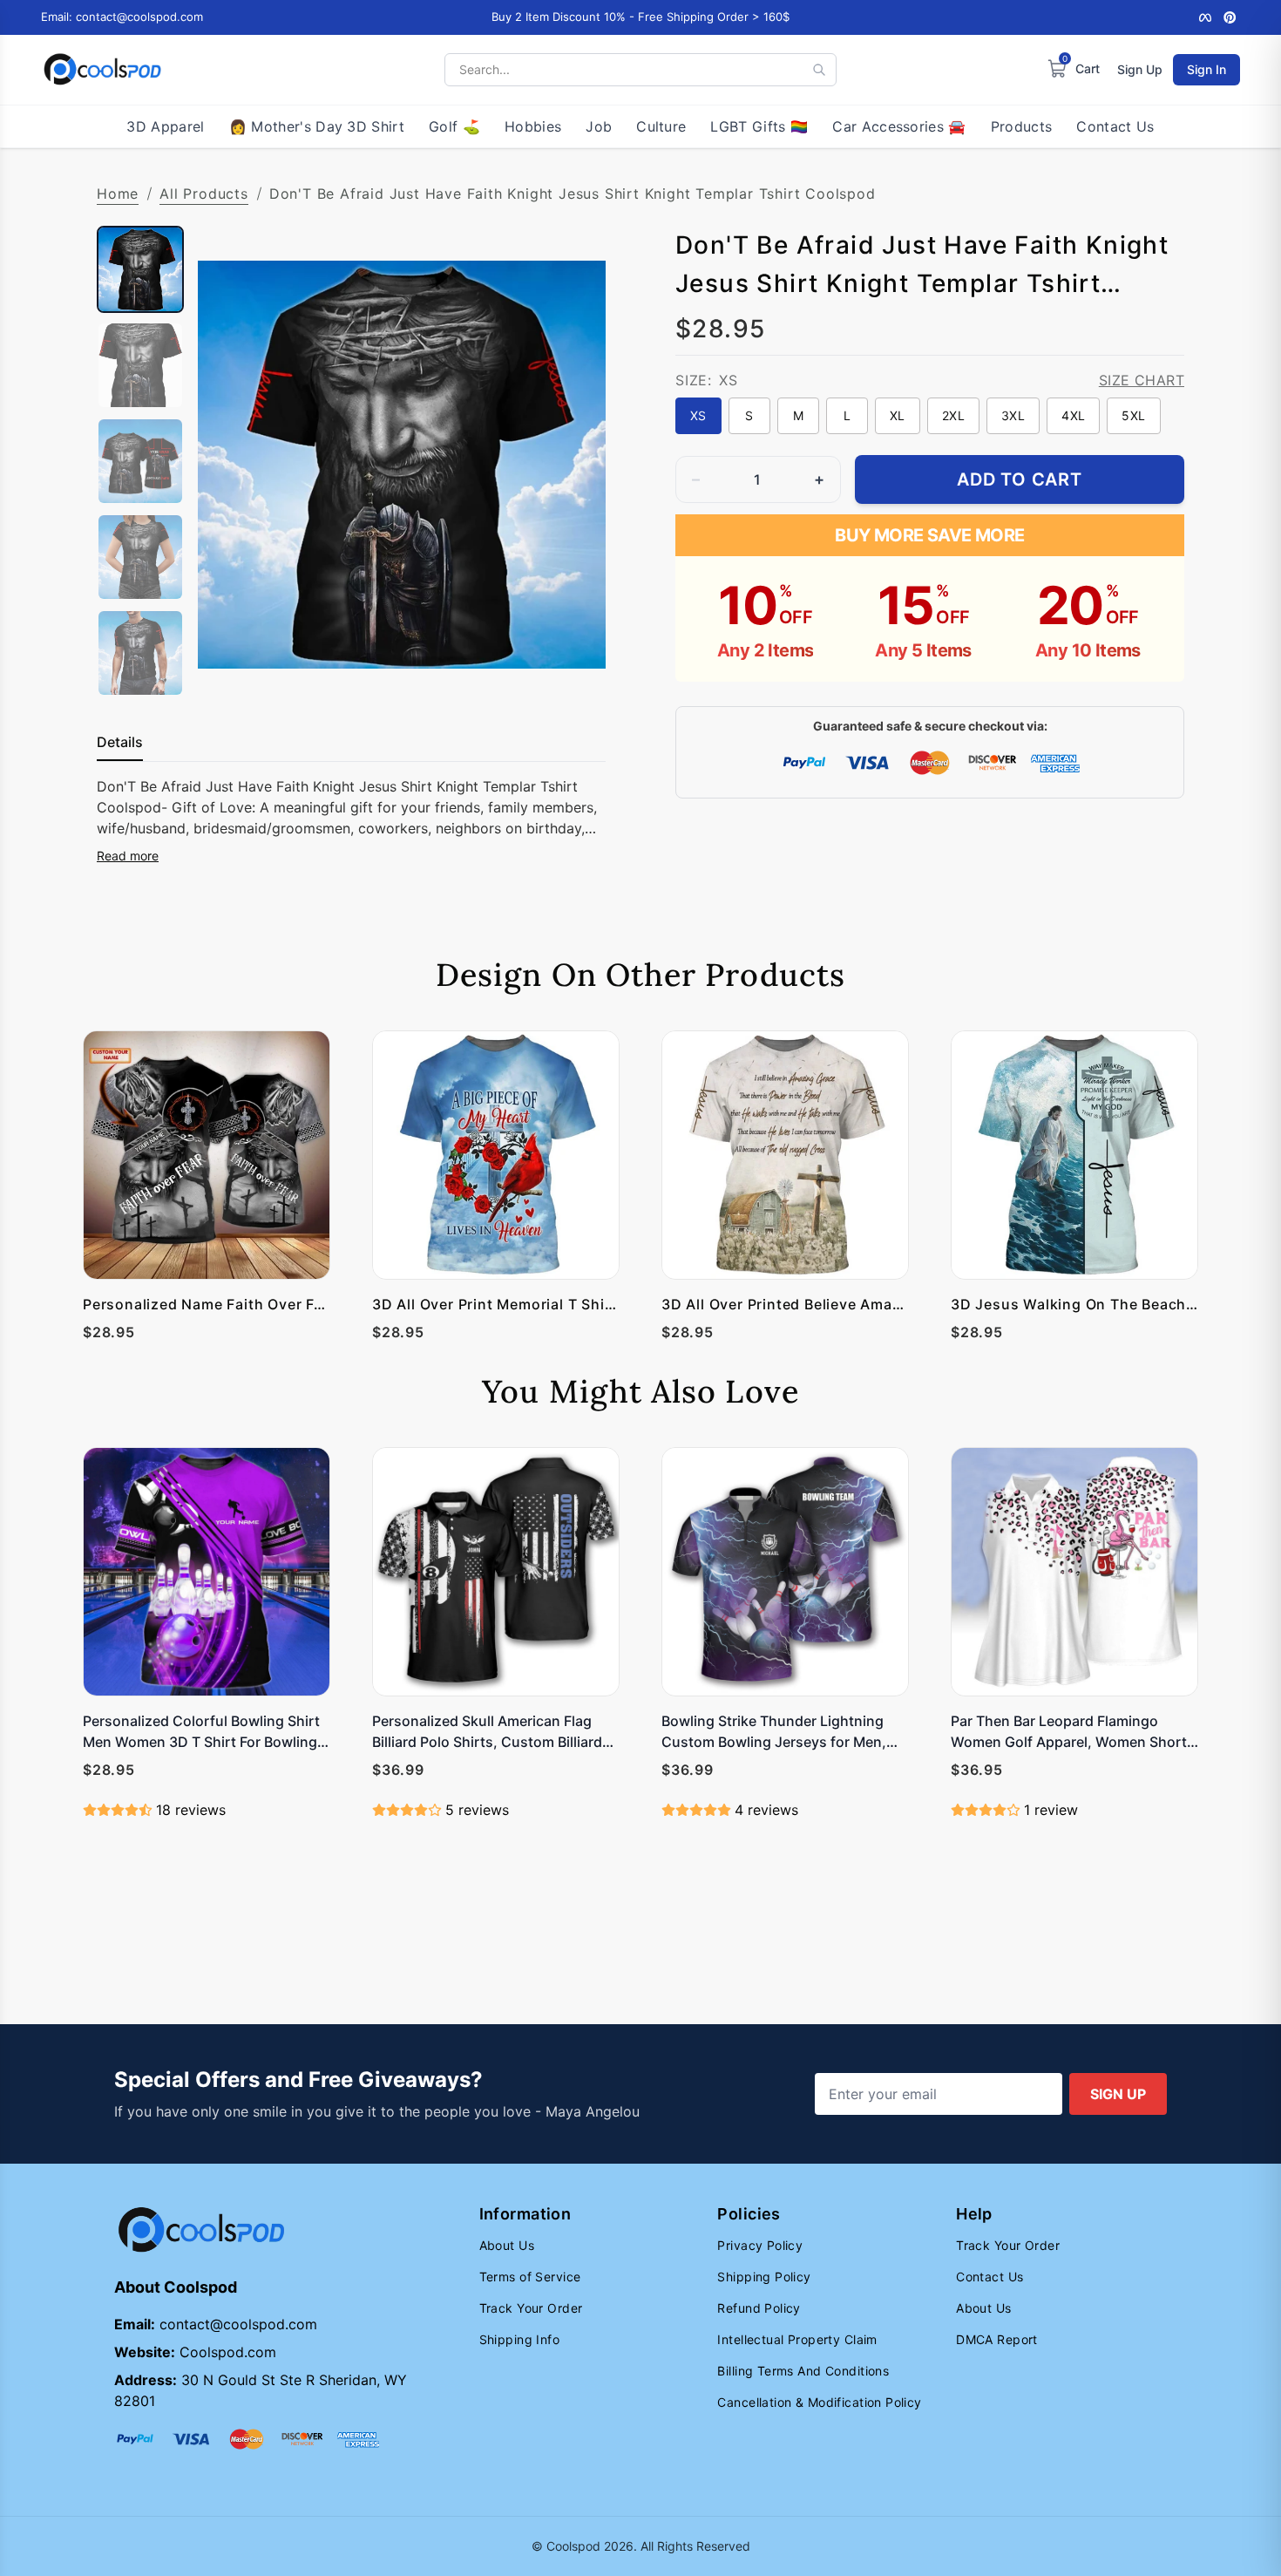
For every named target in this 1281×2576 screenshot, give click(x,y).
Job (599, 126)
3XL (1013, 415)
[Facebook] (1205, 17)
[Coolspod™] (201, 2230)
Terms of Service (530, 2277)
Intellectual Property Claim (797, 2339)
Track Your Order (531, 2308)
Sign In (1206, 69)
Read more (128, 856)
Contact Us (1115, 126)
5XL (1133, 415)
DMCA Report (997, 2339)
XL (898, 415)
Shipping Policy (764, 2277)
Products (1022, 126)
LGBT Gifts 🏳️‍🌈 (759, 126)
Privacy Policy (760, 2245)
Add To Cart (1020, 479)
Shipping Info (519, 2339)
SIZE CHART (1142, 380)
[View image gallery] (574, 672)
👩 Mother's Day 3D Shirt (317, 126)
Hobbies (533, 126)
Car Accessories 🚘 (899, 126)
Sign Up (1140, 69)
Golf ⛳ (454, 126)
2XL (953, 415)
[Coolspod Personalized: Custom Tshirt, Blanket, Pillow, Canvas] (102, 70)
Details (120, 742)
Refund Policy (759, 2308)
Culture (661, 126)
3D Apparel (165, 126)
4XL (1073, 415)
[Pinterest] (1230, 17)
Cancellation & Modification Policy (819, 2402)
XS (698, 415)
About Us (507, 2245)
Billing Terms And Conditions (803, 2371)
